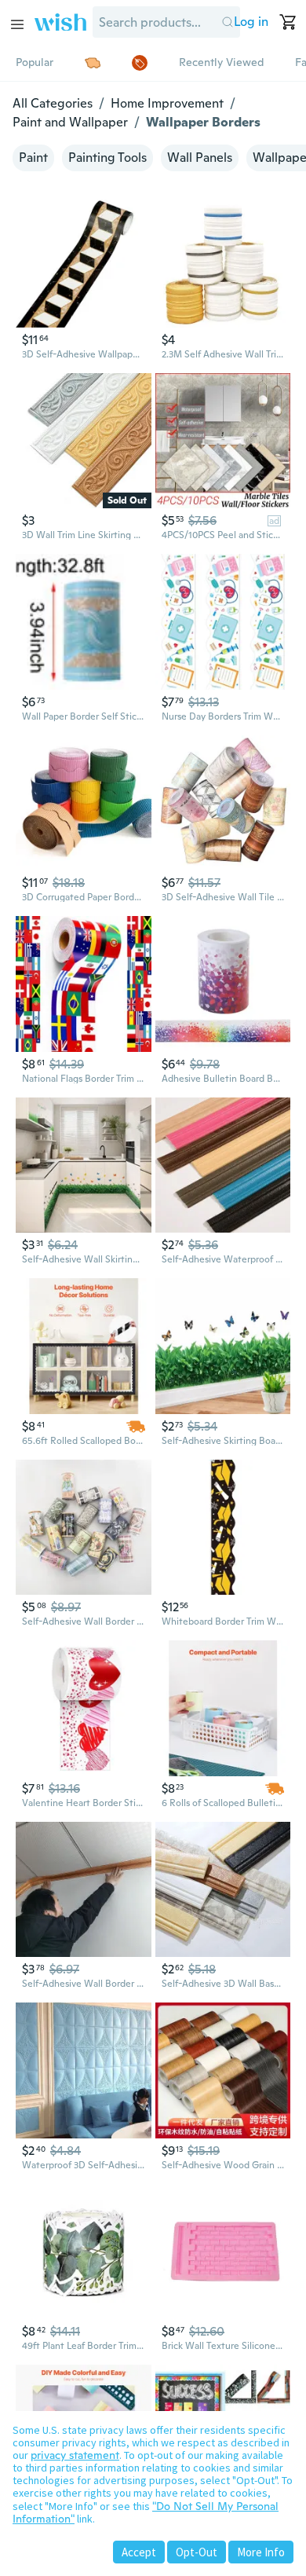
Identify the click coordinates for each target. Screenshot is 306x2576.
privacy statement (75, 2455)
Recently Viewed (221, 62)
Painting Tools (107, 158)
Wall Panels (200, 158)
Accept (139, 2552)
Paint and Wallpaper (70, 122)
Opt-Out (197, 2552)
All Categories (53, 103)
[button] (228, 22)
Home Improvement (167, 103)
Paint (33, 158)
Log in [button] (251, 22)
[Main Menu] (17, 24)
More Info (261, 2552)
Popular (35, 62)
